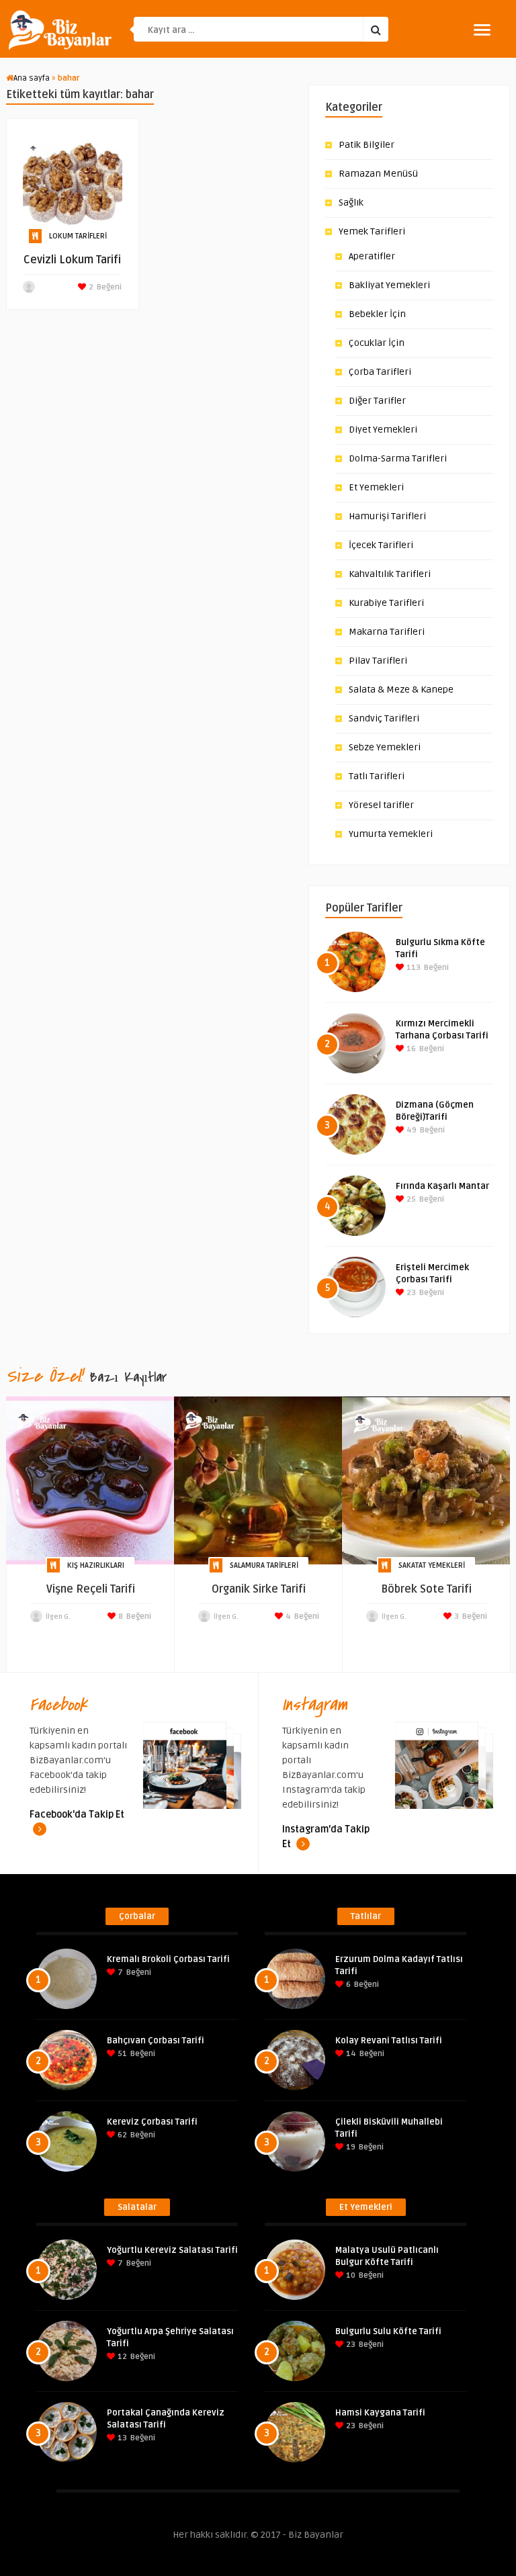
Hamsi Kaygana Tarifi (380, 2413)
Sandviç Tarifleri (384, 718)
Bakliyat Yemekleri (389, 285)
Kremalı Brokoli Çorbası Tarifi (168, 1959)
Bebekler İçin (377, 314)
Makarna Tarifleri (387, 632)
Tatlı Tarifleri (377, 776)
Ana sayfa (32, 78)
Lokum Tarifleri (78, 236)
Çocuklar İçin (377, 343)
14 (350, 2054)
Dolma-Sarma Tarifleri (398, 458)
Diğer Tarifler (377, 401)
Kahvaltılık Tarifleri (390, 574)
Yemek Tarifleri (372, 231)
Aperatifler (372, 256)
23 (410, 1293)
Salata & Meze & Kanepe (401, 690)
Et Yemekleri (376, 487)
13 (121, 2438)
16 (410, 1049)
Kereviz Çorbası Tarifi (152, 2122)
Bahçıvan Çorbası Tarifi (156, 2041)
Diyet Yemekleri (383, 430)
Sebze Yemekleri (385, 747)
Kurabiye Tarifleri (386, 603)
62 (121, 2135)
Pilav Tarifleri (378, 661)
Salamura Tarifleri (264, 1565)
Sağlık (351, 203)
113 (413, 968)
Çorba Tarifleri (380, 372)
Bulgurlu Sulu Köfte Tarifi (388, 2331)
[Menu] (482, 30)
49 (411, 1130)
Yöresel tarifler (381, 805)
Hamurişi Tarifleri (387, 516)
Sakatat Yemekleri (432, 1565)
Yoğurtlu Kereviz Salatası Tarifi (172, 2250)
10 (350, 2275)
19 (350, 2147)
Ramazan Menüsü (378, 174)
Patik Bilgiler (367, 145)
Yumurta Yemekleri (391, 834)
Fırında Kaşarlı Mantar (442, 1186)
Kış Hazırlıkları (96, 1565)
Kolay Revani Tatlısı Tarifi (389, 2041)
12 (121, 2357)
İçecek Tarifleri (381, 545)
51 (121, 2054)
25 (410, 1199)
